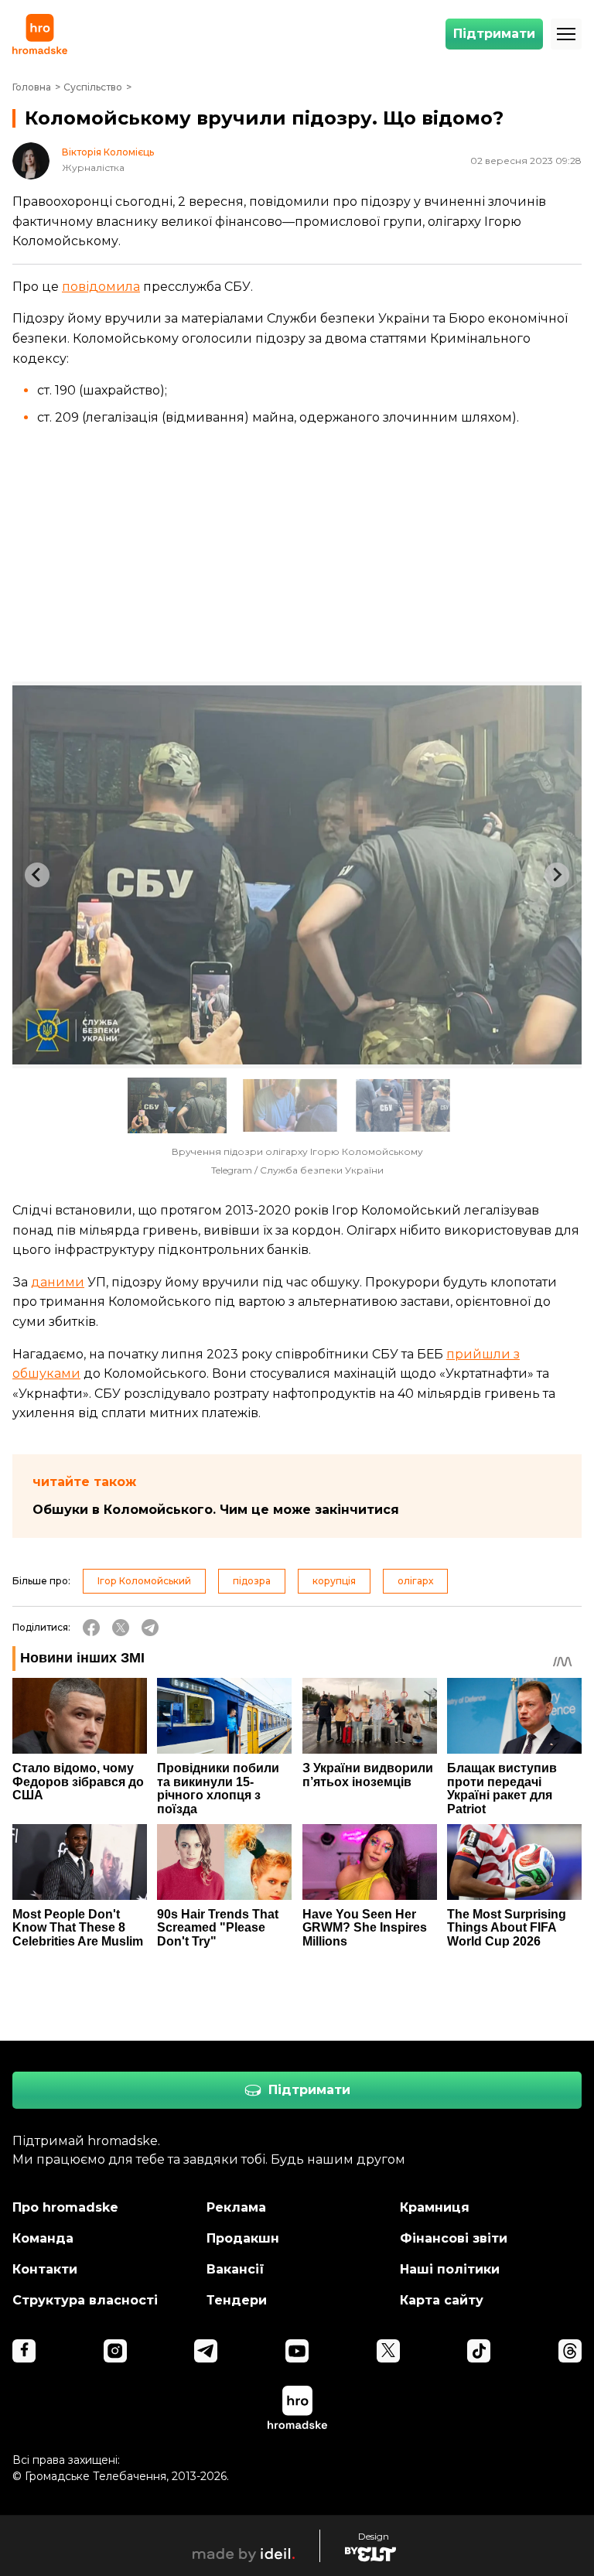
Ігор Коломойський (144, 1581)
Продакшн (243, 2238)
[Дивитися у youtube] (297, 2351)
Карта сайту (442, 2300)
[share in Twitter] (121, 1628)
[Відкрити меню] (566, 34)
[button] (177, 1105)
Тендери (237, 2300)
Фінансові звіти (454, 2238)
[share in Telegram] (150, 1628)
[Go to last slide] (37, 875)
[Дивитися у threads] (570, 2351)
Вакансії (236, 2269)
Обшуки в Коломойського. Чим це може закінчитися (216, 1510)
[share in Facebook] (91, 1628)
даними (58, 1282)
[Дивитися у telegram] (206, 2351)
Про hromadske (65, 2207)
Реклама (236, 2207)
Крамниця (435, 2207)
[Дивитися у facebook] (24, 2351)
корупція (334, 1581)
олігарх (415, 1581)
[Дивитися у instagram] (115, 2351)
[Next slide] (557, 875)
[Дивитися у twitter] (388, 2351)
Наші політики (450, 2269)
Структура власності (85, 2300)
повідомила (101, 287)
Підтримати (494, 34)
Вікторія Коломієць (108, 152)
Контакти (45, 2269)
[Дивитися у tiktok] (479, 2351)
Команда (43, 2238)
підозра (252, 1581)
